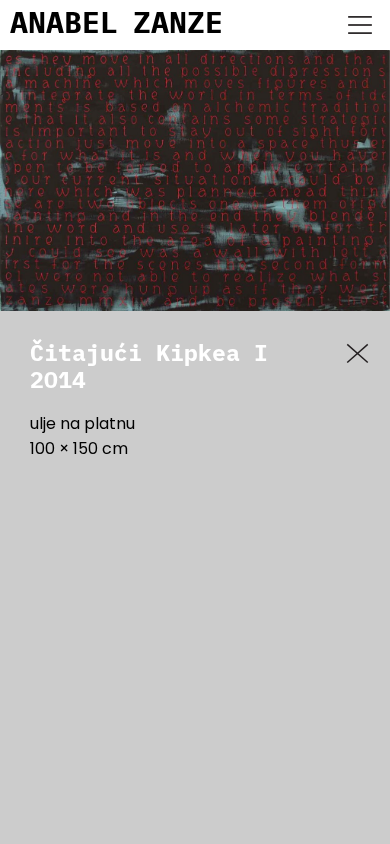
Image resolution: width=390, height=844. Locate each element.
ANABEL (64, 25)
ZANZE (178, 25)
